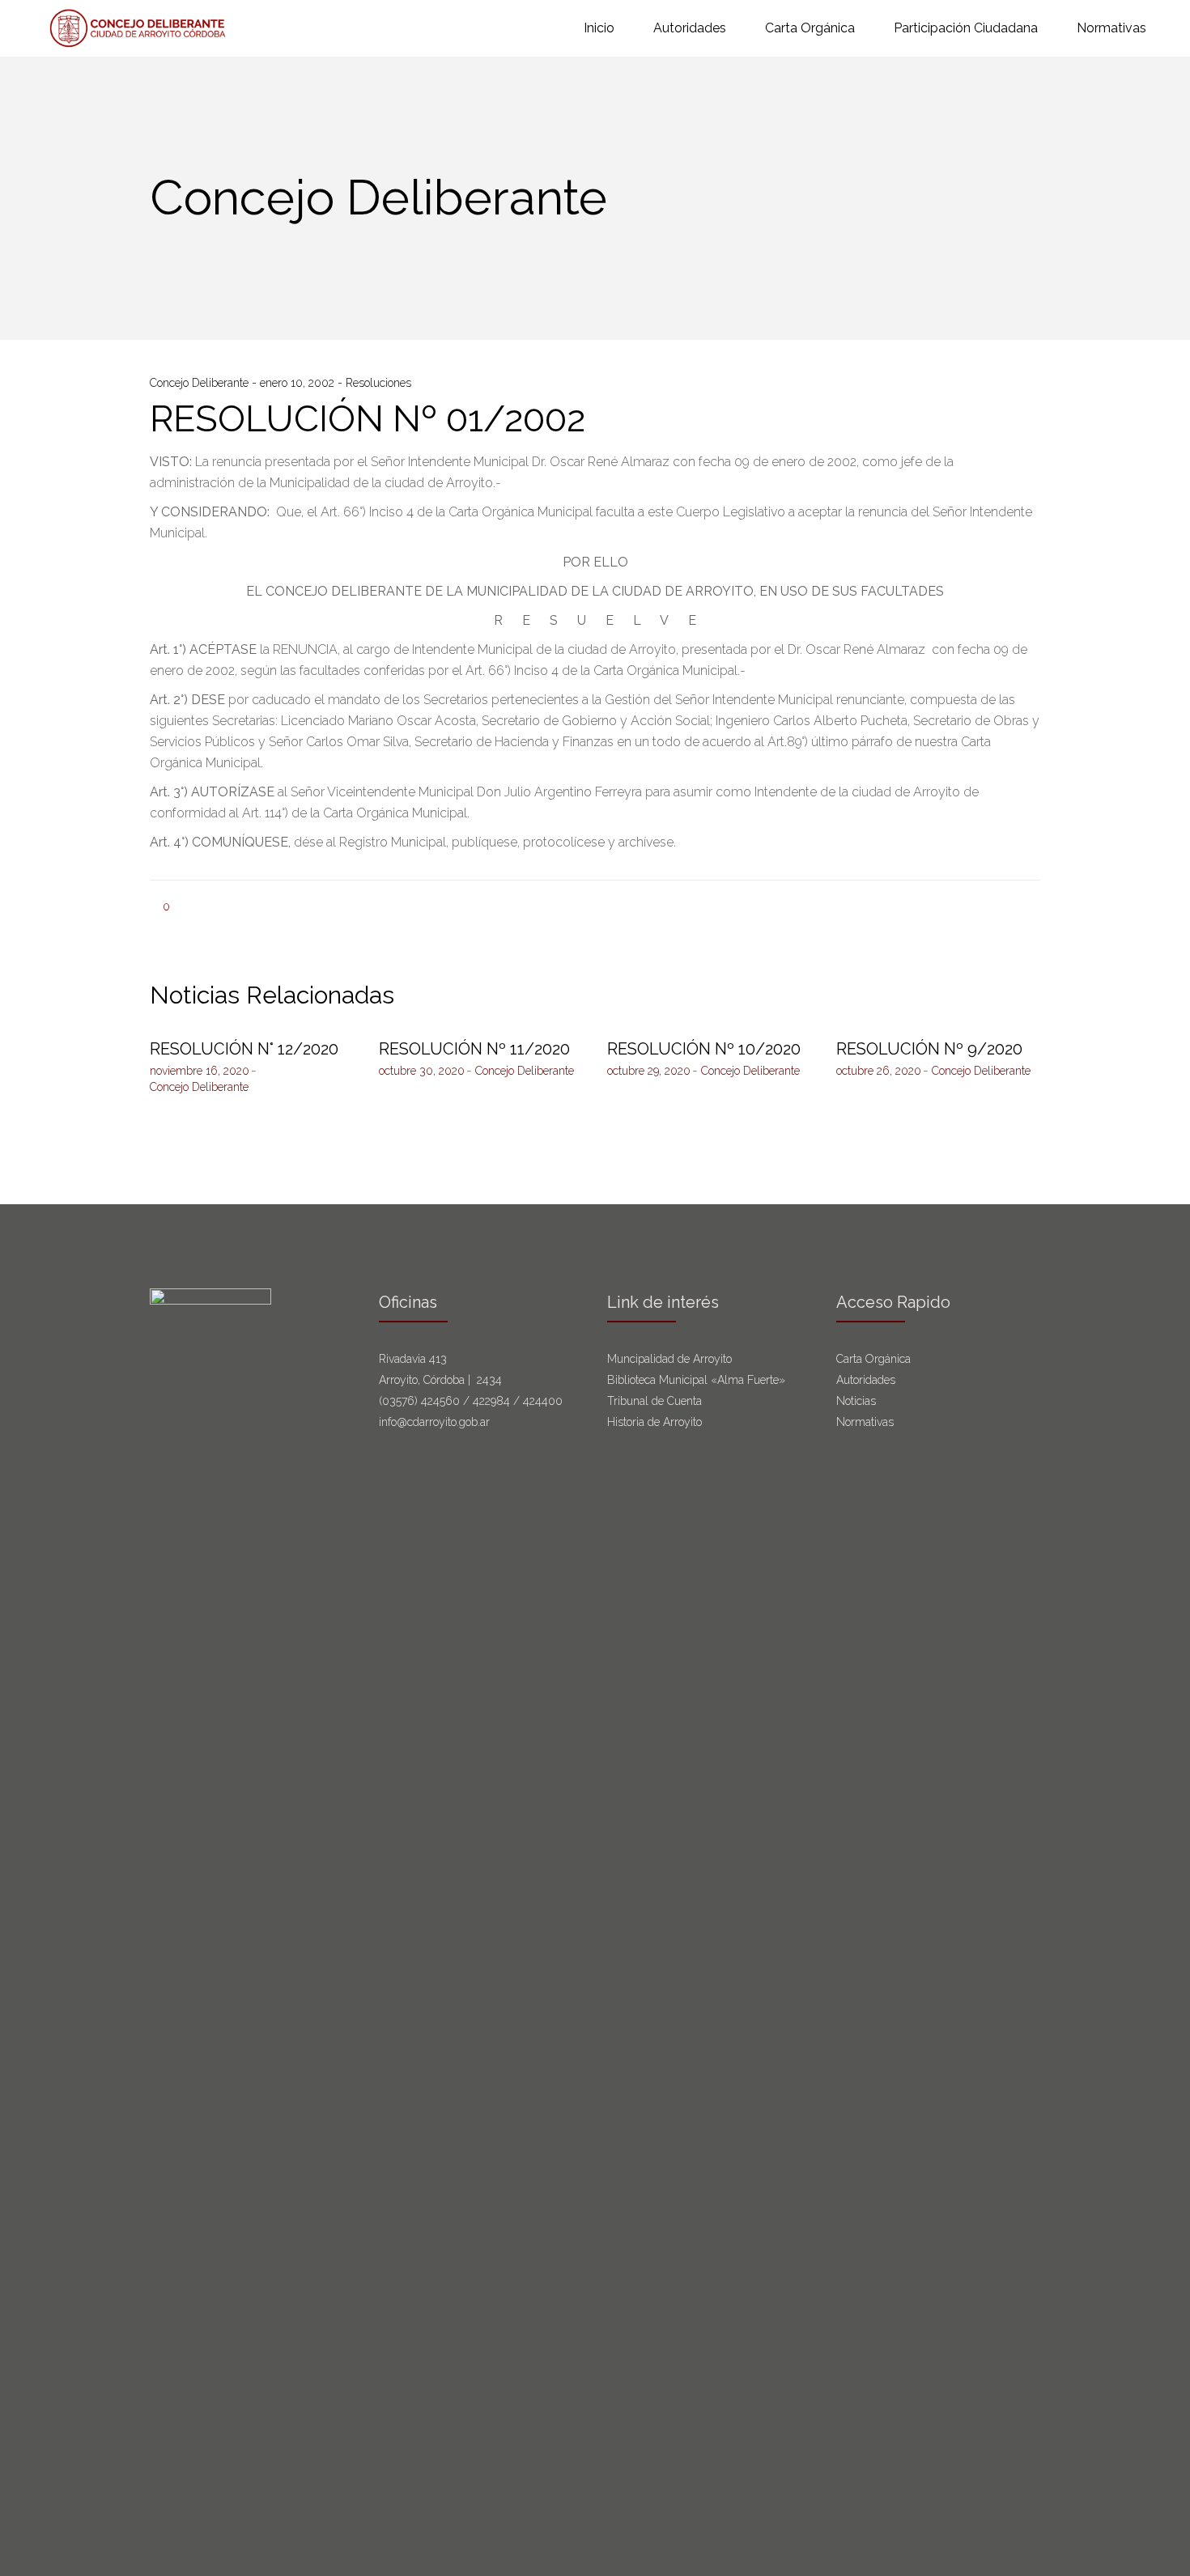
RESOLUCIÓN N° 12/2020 (244, 1049)
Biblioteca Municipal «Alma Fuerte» (696, 1380)
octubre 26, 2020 (879, 1071)
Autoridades (866, 1380)
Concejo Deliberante (201, 383)
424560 (440, 1401)
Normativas (867, 1422)
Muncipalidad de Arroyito (669, 1359)
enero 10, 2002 (299, 383)
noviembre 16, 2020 (200, 1071)
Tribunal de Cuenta (654, 1401)
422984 (491, 1401)
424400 (543, 1401)
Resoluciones (378, 383)
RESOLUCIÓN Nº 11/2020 (474, 1049)
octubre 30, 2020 (422, 1071)
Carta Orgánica (875, 1359)
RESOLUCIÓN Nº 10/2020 (704, 1049)
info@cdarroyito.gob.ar (434, 1422)
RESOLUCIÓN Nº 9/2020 (929, 1049)
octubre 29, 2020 (649, 1071)
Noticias (856, 1401)
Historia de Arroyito (654, 1422)
